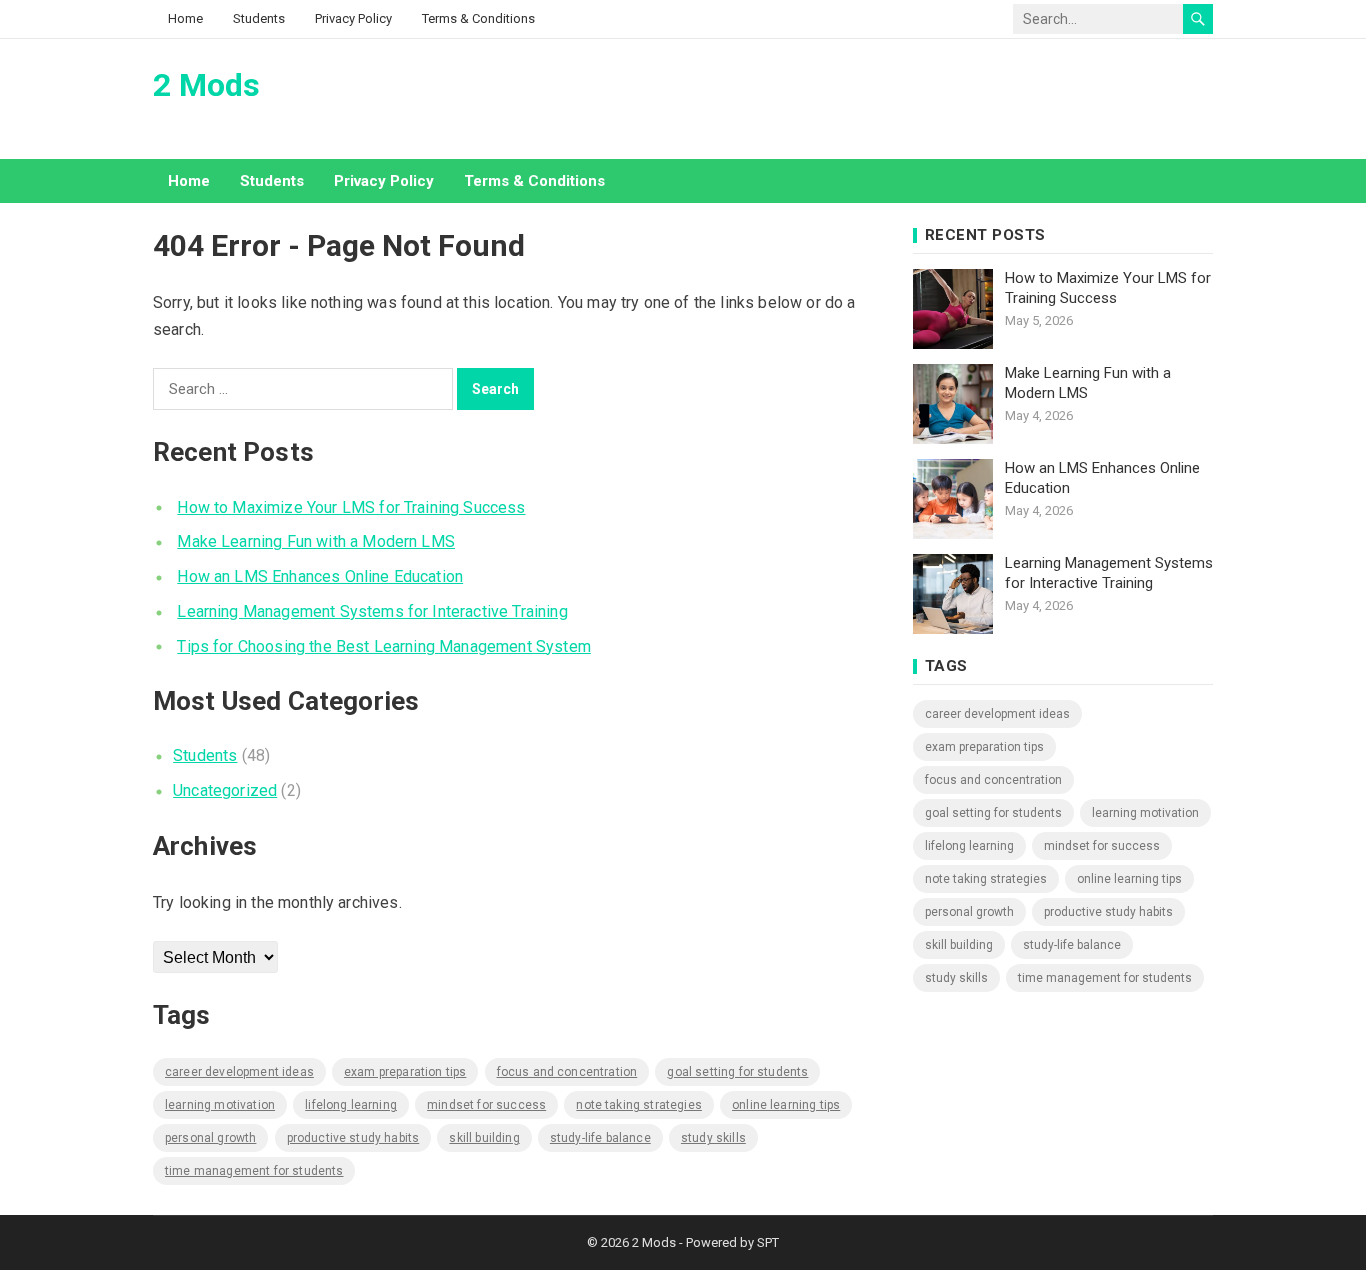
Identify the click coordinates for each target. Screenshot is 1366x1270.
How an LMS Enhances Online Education (320, 576)
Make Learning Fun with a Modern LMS (316, 541)
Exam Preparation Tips (405, 1072)
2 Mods (206, 85)
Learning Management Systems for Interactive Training (372, 611)
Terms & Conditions (478, 18)
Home (185, 18)
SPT (768, 1242)
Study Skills (713, 1138)
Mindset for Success (486, 1105)
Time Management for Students (254, 1171)
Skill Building (484, 1138)
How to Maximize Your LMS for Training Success (351, 507)
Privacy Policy (353, 18)
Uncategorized (225, 790)
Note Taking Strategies (639, 1105)
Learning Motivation (220, 1105)
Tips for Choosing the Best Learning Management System (383, 646)
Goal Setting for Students (737, 1072)
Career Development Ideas (239, 1072)
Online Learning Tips (786, 1105)
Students (259, 18)
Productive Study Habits (353, 1138)
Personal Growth (210, 1138)
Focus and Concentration (567, 1072)
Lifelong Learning (351, 1105)
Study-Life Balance (600, 1138)
